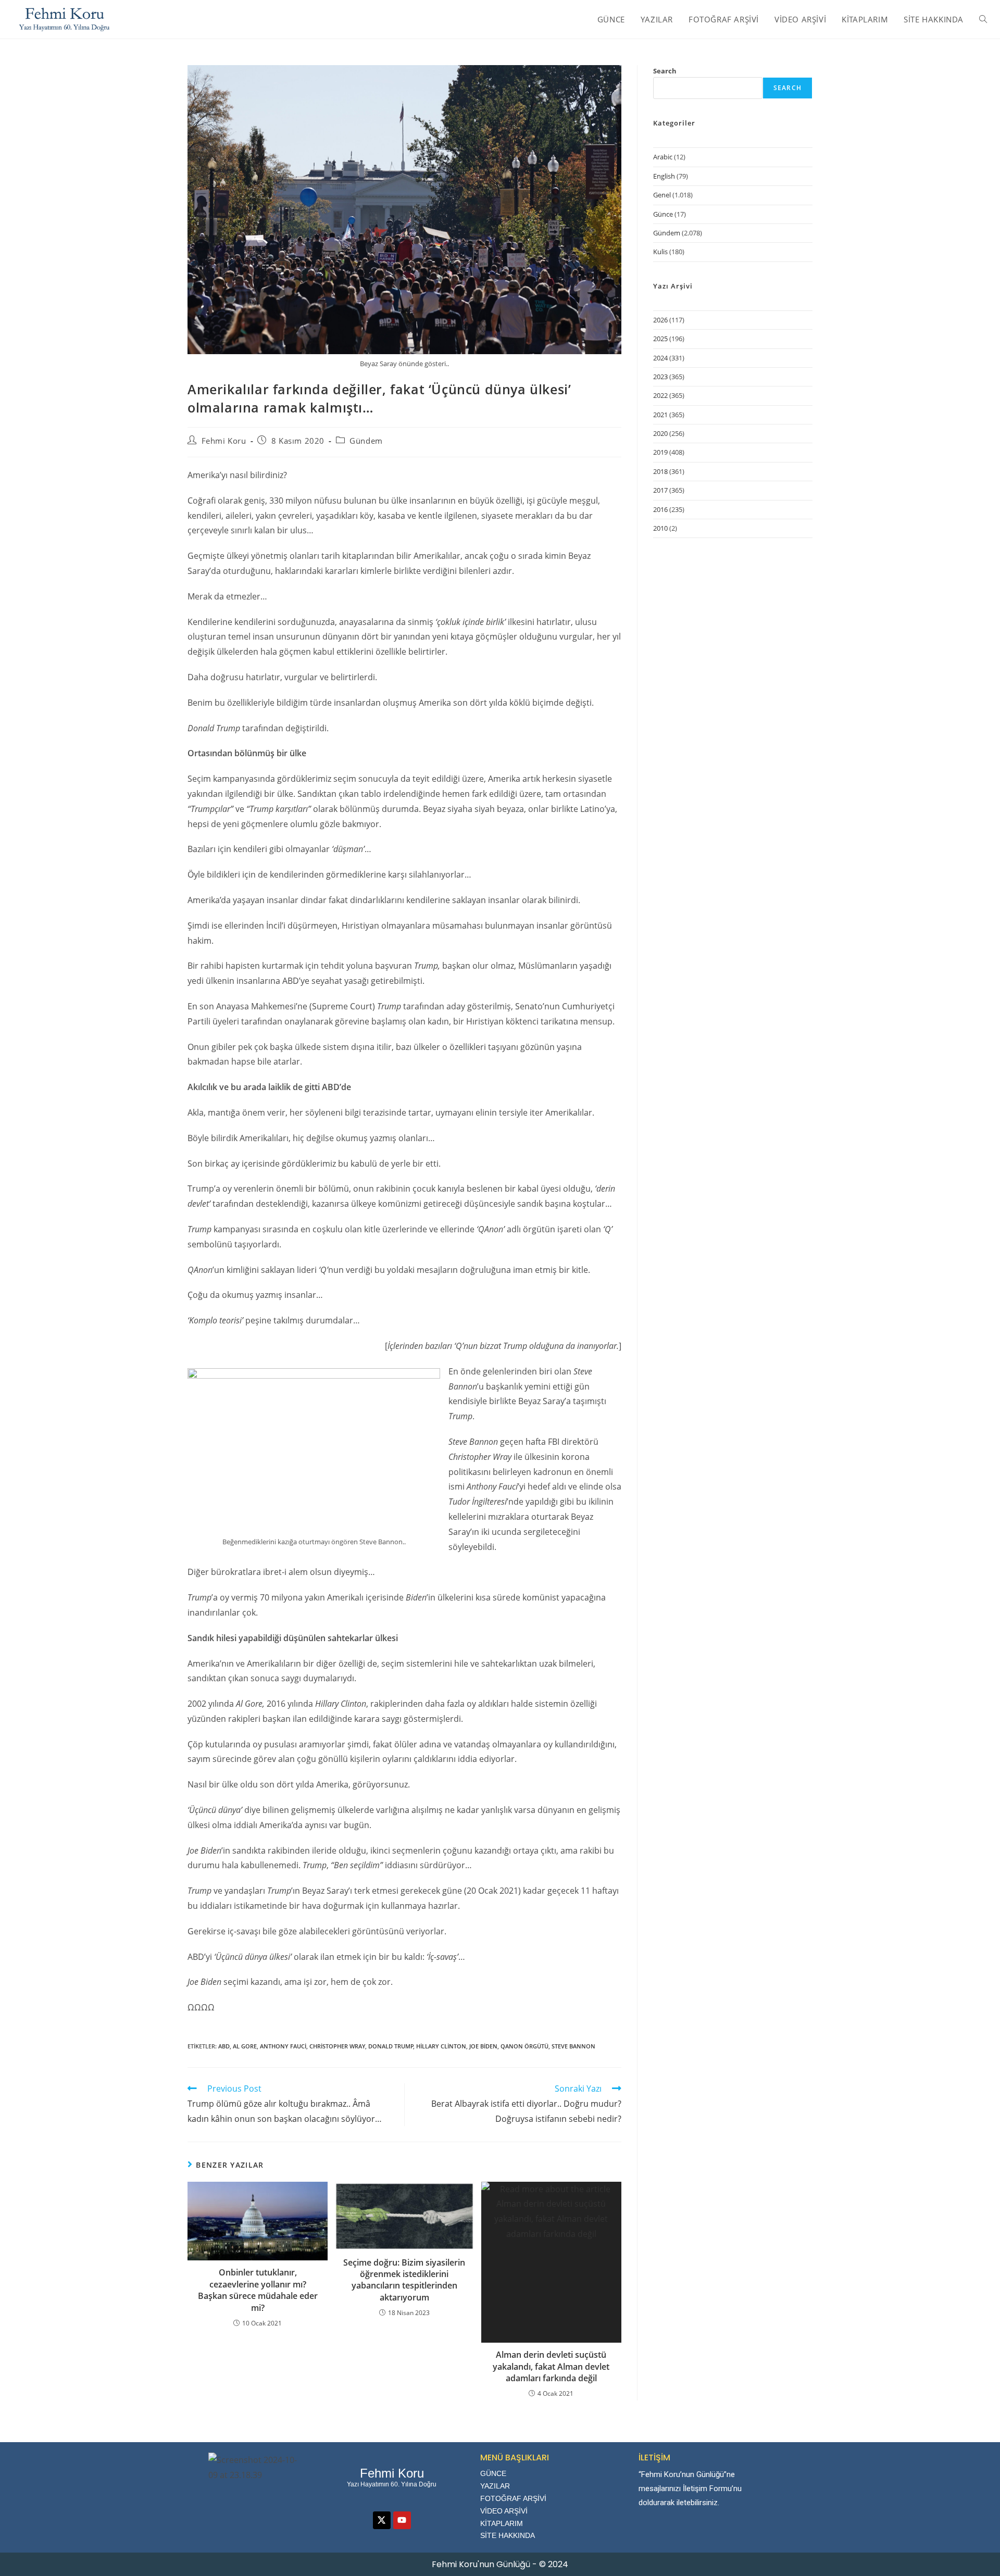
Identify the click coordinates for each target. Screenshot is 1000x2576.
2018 (660, 471)
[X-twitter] (382, 2520)
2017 (660, 490)
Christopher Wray (337, 2046)
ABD (224, 2046)
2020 (660, 433)
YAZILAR (495, 2486)
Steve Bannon (573, 2046)
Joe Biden (483, 2046)
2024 (660, 358)
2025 (660, 339)
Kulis (660, 252)
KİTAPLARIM (502, 2523)
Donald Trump (391, 2046)
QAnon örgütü (524, 2046)
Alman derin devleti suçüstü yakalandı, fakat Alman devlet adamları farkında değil (551, 2366)
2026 (660, 320)
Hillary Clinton (441, 2046)
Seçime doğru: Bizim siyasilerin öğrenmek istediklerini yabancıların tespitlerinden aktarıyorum (404, 2280)
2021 (660, 415)
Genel (662, 195)
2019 (660, 452)
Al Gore (245, 2046)
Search (665, 71)
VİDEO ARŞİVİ (504, 2511)
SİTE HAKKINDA (508, 2535)
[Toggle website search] (983, 19)
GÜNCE (493, 2473)
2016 (660, 509)
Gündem (366, 441)
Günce (663, 214)
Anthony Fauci (283, 2046)
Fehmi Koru (224, 441)
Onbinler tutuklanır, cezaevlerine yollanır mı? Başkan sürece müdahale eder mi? (258, 2290)
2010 (660, 528)
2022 (660, 395)
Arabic (663, 157)
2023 (660, 377)
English (664, 176)
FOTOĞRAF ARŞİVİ (513, 2498)
